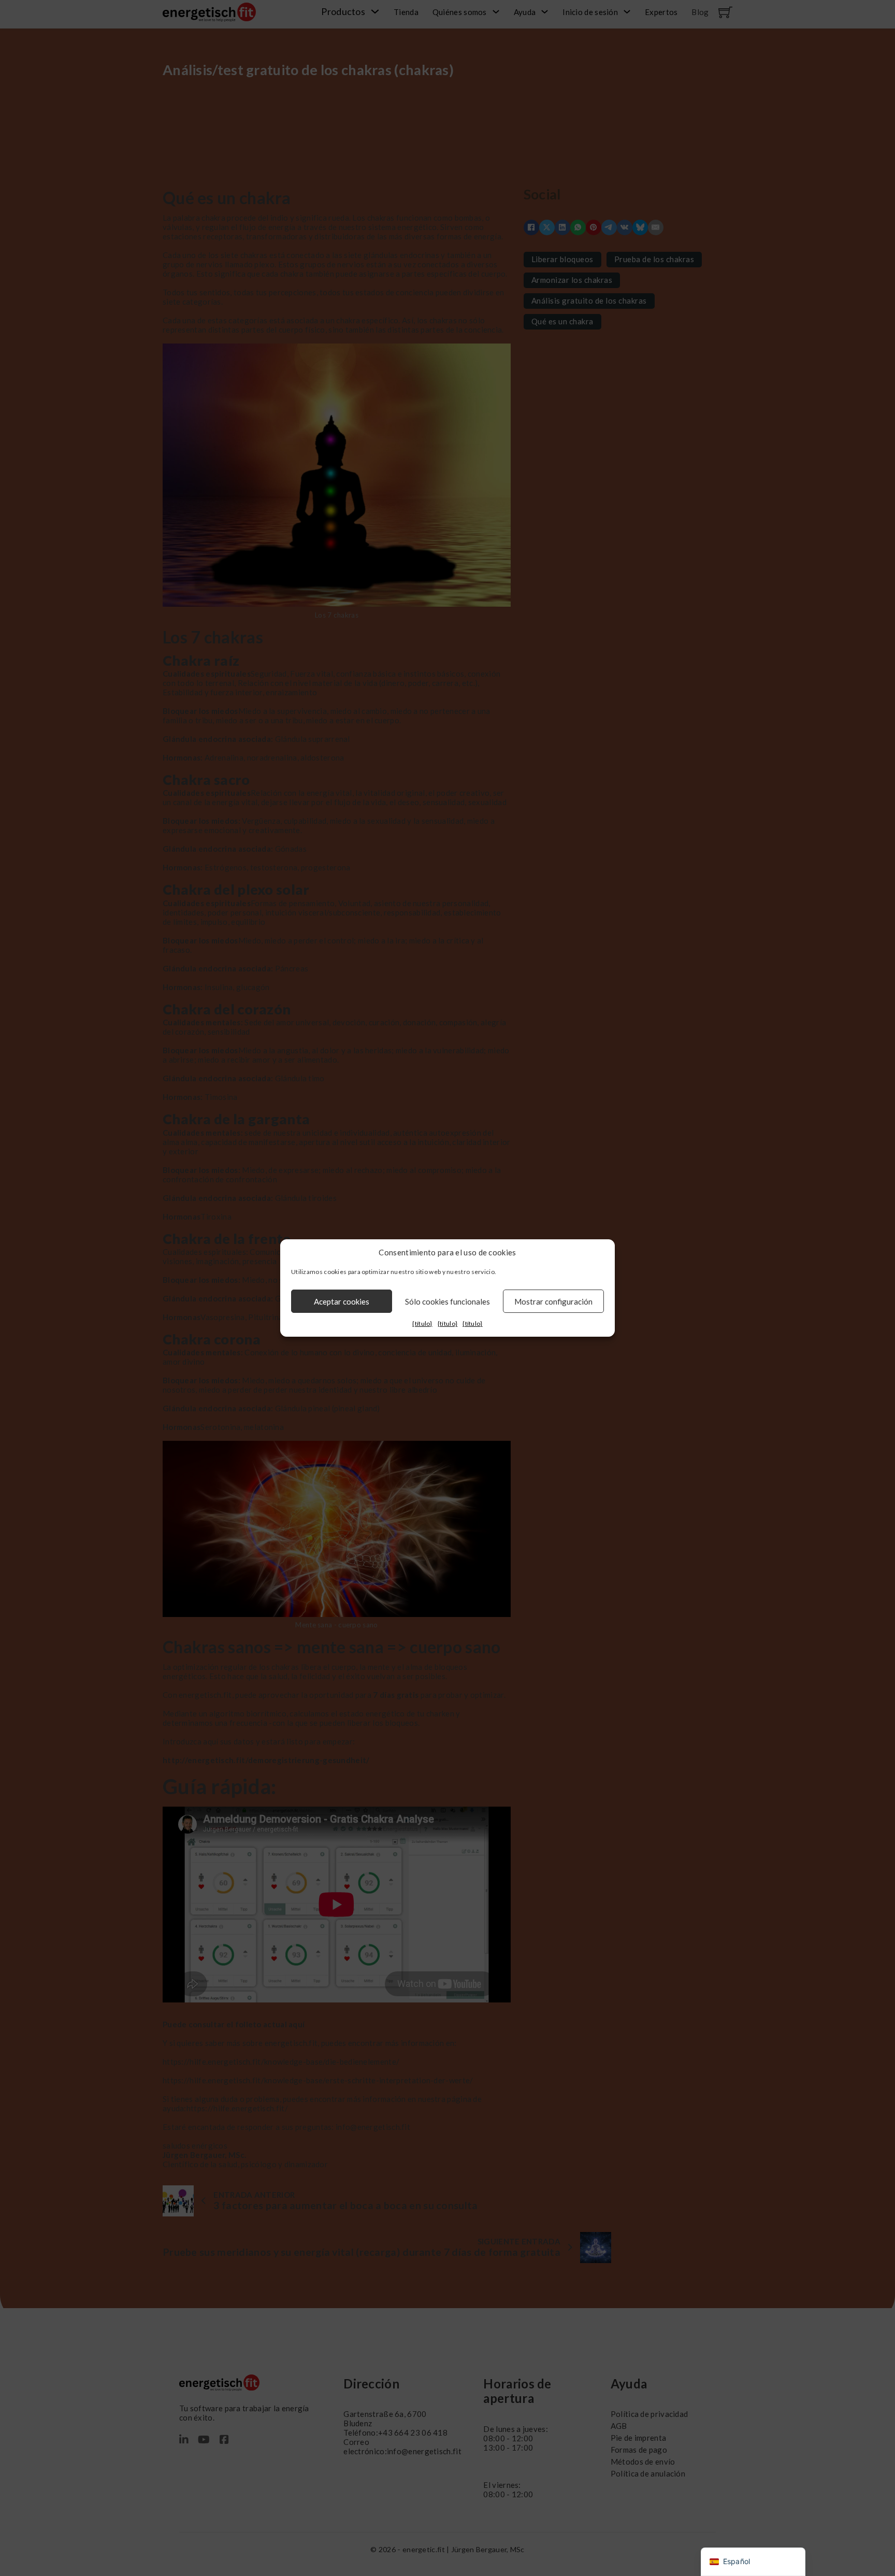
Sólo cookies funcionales (447, 1301)
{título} (422, 1323)
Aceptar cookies (342, 1301)
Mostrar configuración (553, 1301)
